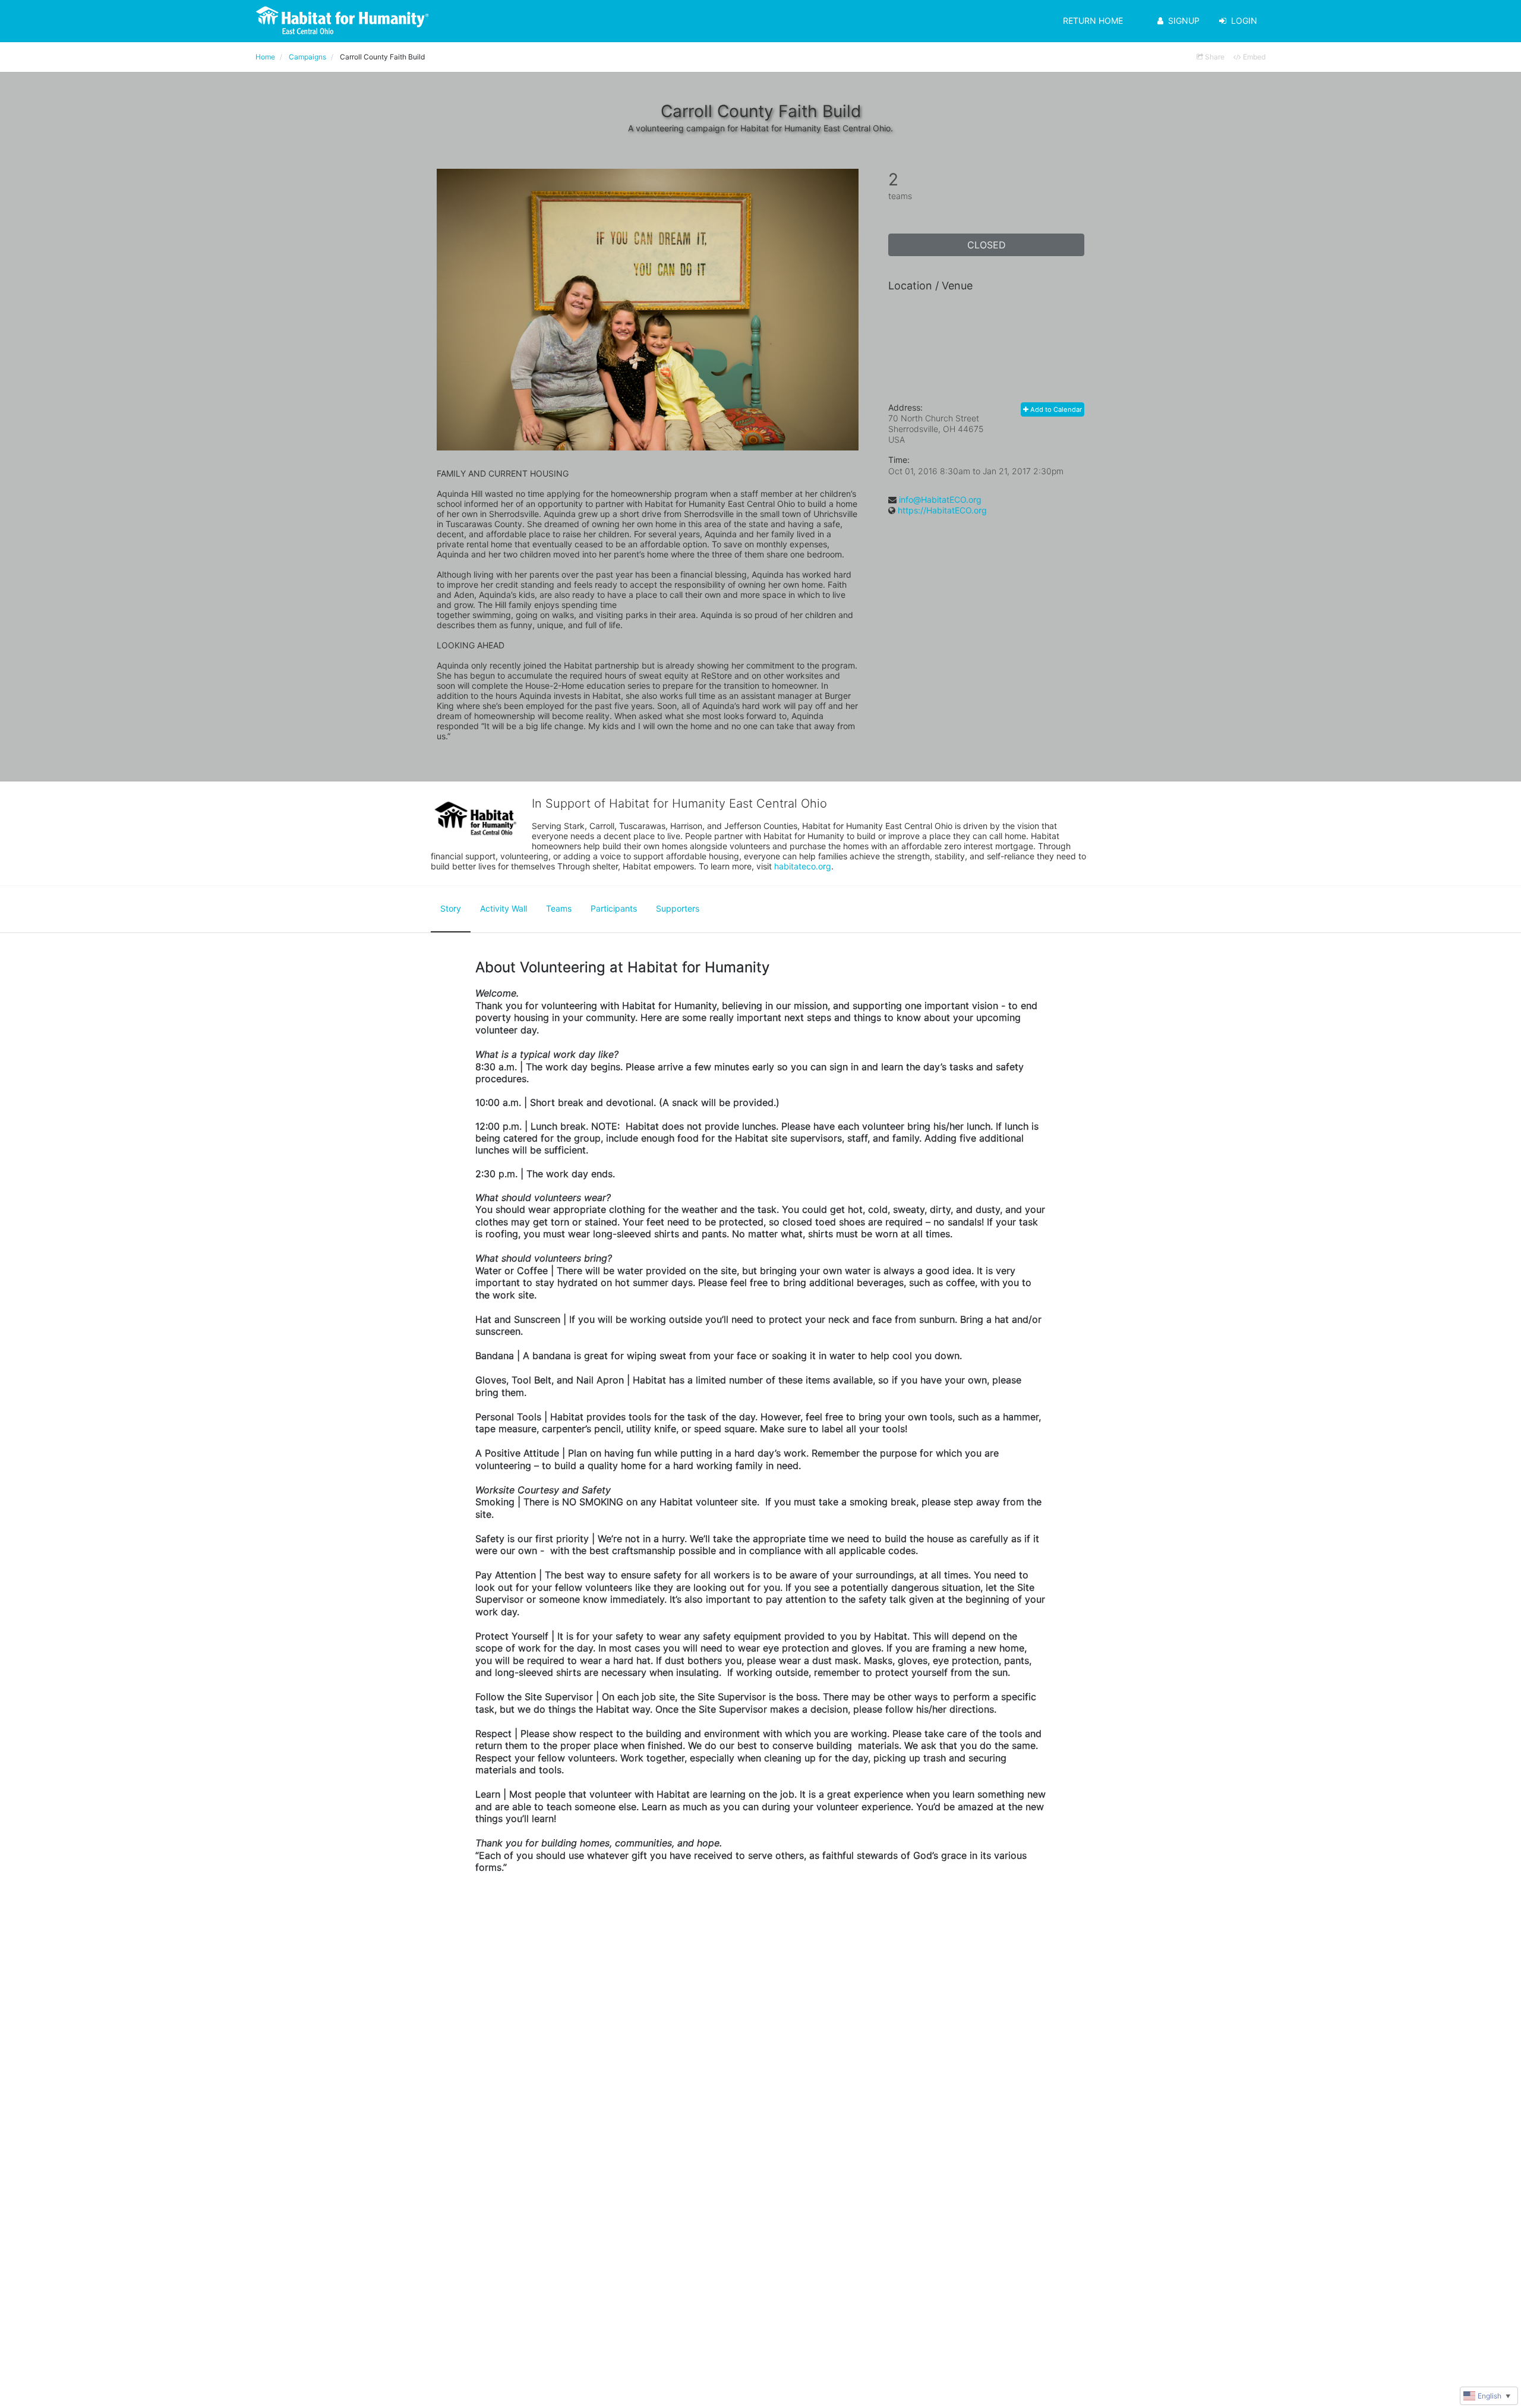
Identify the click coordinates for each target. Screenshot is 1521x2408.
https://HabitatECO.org (942, 510)
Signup (1184, 21)
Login (1244, 21)
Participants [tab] (614, 908)
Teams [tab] (559, 908)
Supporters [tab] (678, 908)
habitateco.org (803, 866)
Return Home (1093, 21)
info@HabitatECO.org (940, 499)
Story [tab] (451, 908)
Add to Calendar (1055, 409)
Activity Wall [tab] (504, 908)
